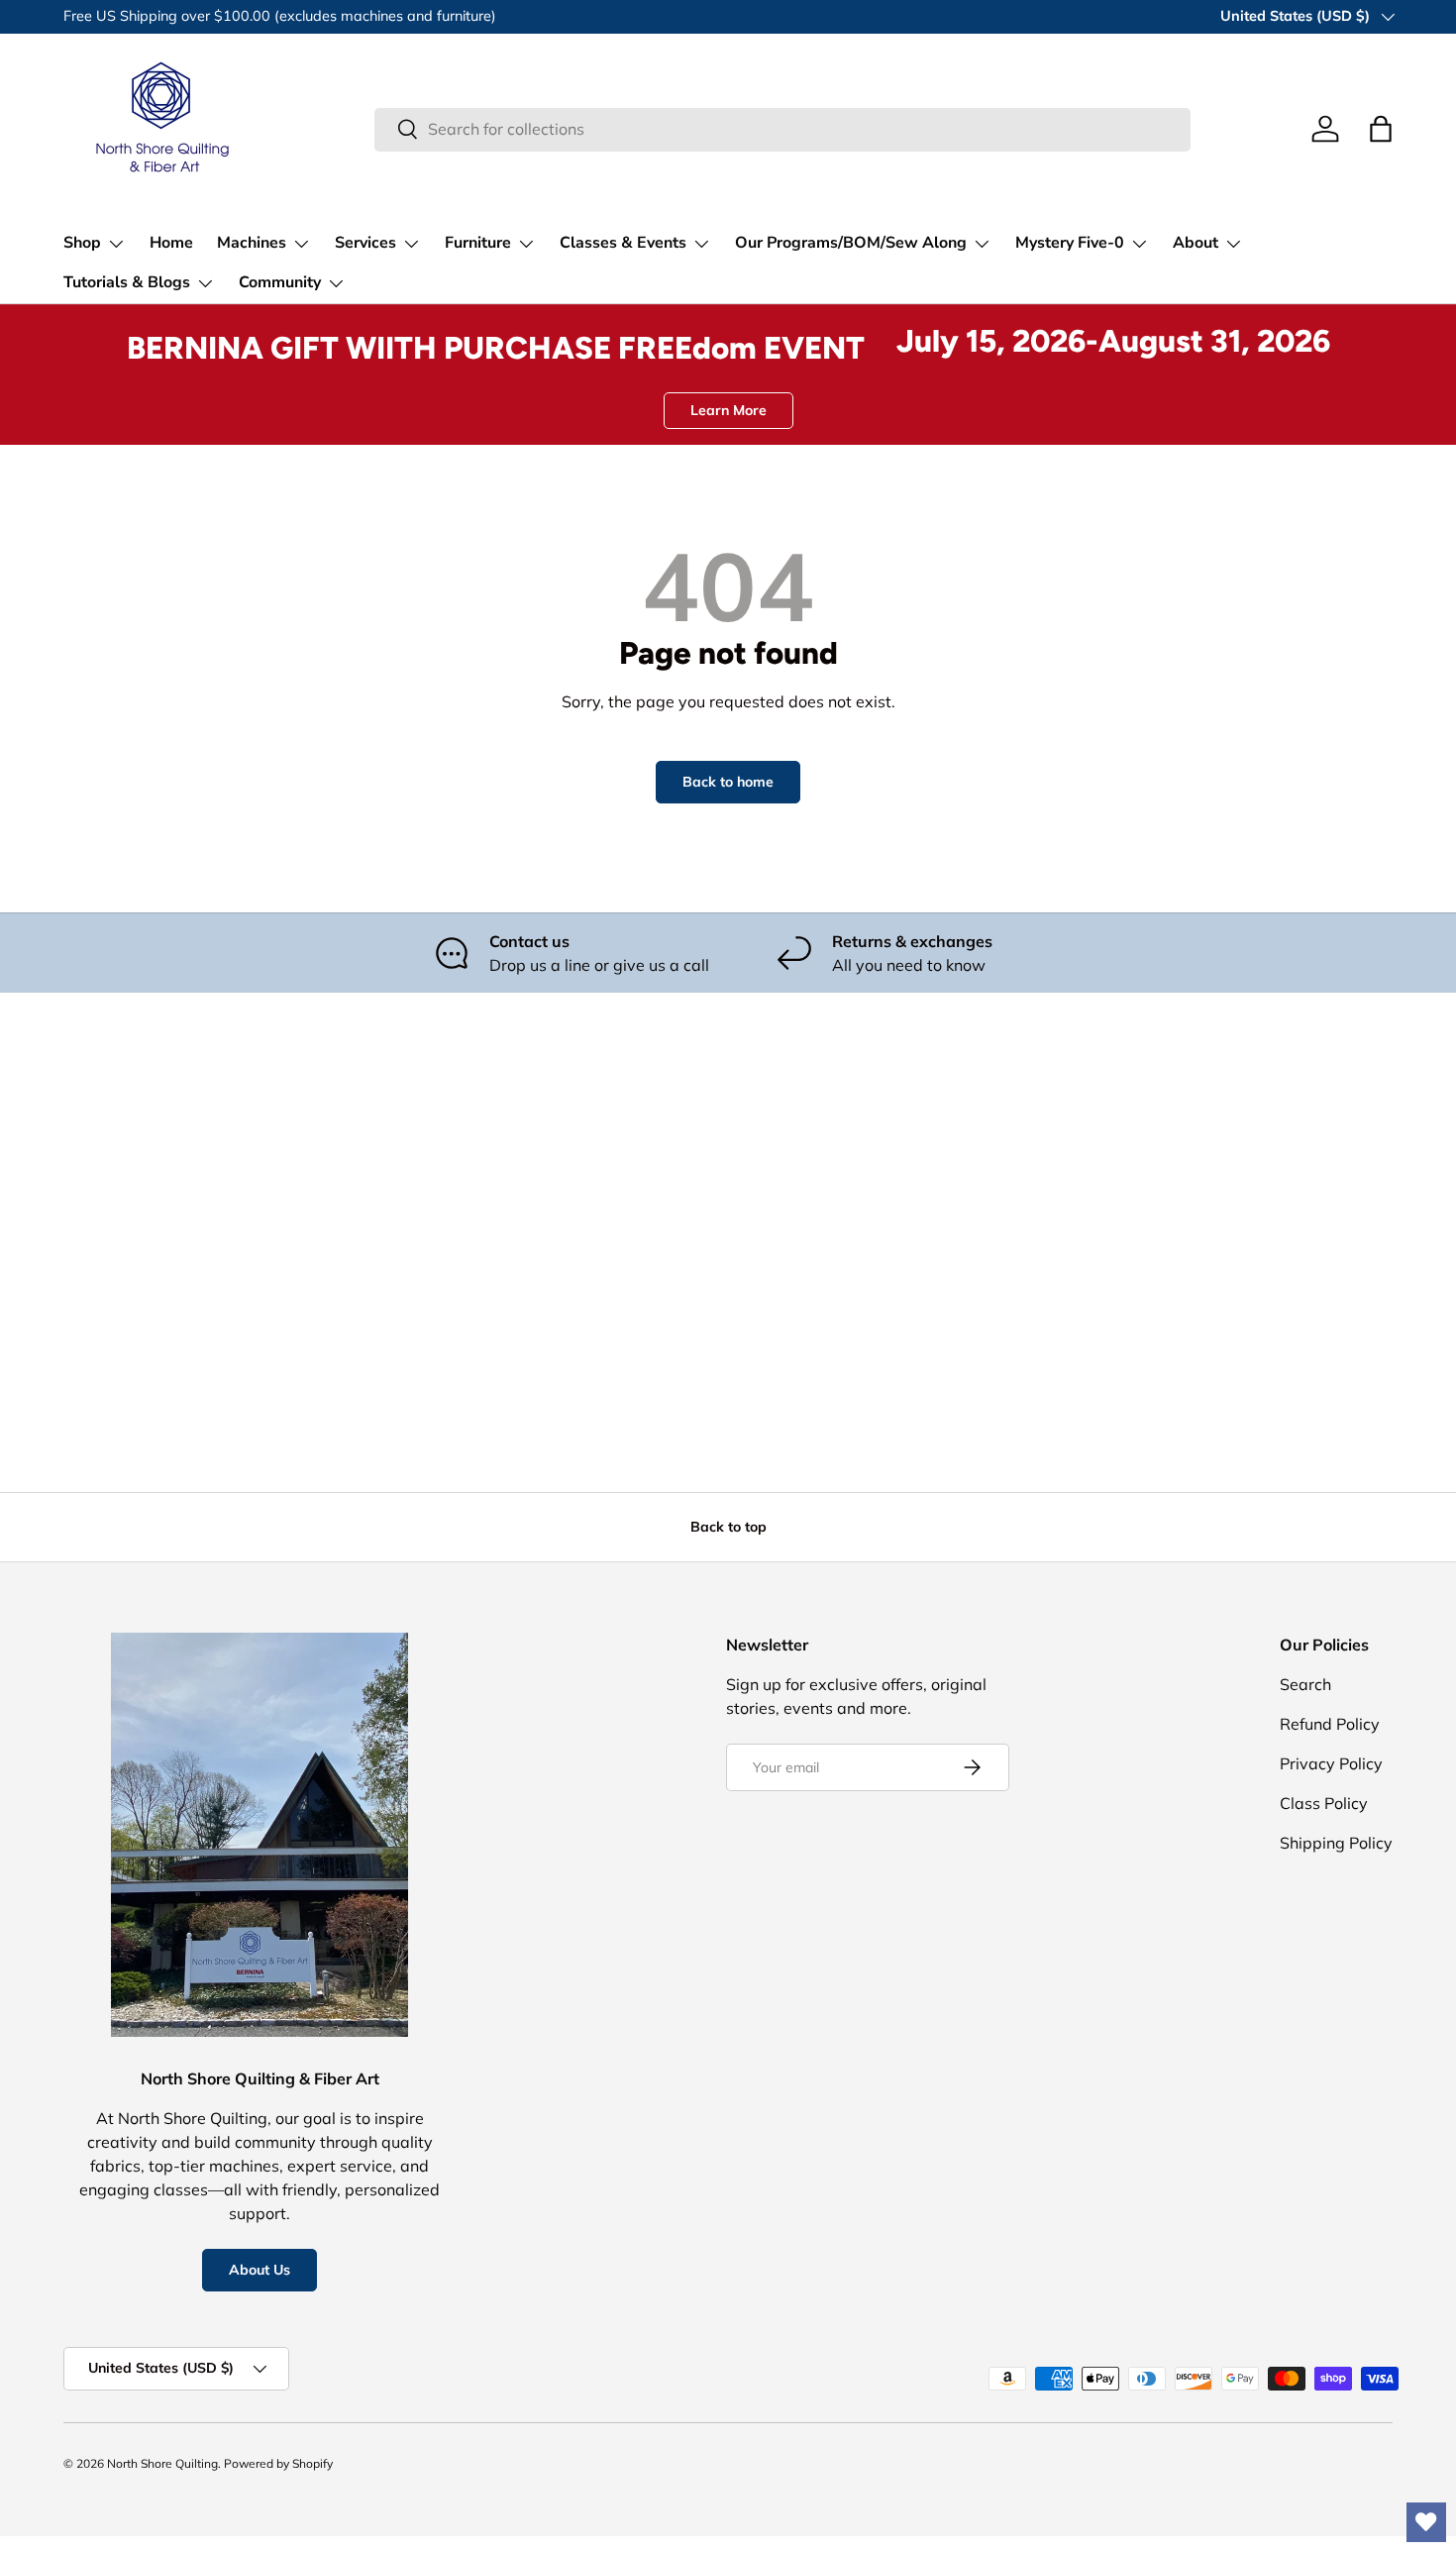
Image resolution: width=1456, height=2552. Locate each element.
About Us (260, 2270)
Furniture (478, 243)
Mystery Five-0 (1070, 243)
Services (365, 243)
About (1196, 243)
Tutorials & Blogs (127, 282)
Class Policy (1324, 1803)
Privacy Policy (1331, 1763)
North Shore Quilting (162, 2463)
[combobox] (782, 129)
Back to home (728, 782)
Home (171, 243)
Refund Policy (1330, 1724)
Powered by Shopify (278, 2463)
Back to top (728, 1527)
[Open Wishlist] (1426, 2522)
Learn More (728, 410)
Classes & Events (623, 243)
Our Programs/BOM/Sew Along (851, 243)
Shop (82, 243)
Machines (252, 243)
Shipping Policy (1336, 1843)
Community (280, 282)
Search (1305, 1684)
